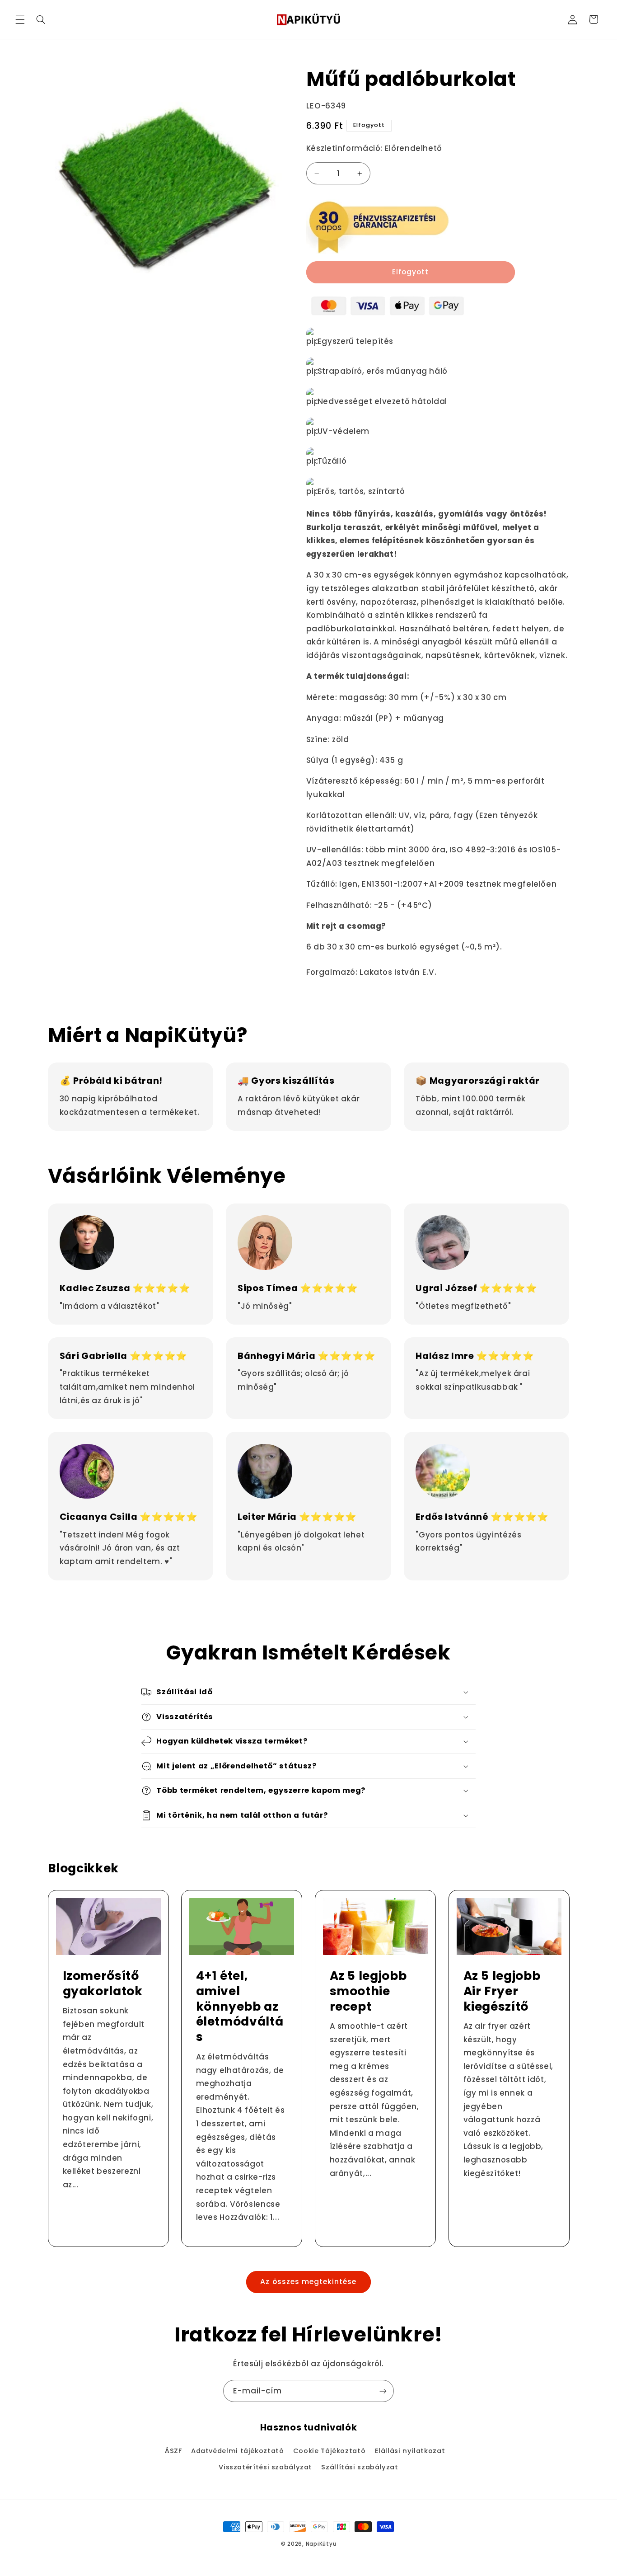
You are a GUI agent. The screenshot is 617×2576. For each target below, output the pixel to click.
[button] (20, 19)
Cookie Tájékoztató (329, 2451)
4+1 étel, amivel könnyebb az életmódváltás (240, 2007)
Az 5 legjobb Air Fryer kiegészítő (502, 1991)
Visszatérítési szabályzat (265, 2467)
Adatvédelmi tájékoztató (238, 2451)
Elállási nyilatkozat (410, 2451)
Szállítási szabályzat (360, 2467)
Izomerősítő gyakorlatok (102, 1984)
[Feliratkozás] (383, 2391)
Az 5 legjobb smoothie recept (368, 1991)
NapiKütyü (321, 2544)
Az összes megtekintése (308, 2282)
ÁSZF (173, 2451)
